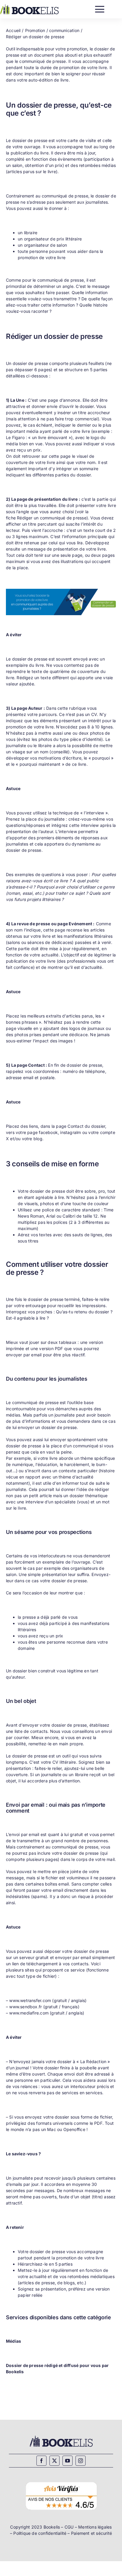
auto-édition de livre (48, 80)
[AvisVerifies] (61, 2481)
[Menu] (100, 8)
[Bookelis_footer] (61, 2437)
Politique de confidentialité (40, 2533)
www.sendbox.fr (25, 2007)
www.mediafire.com (29, 2013)
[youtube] (68, 2461)
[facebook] (41, 2461)
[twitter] (54, 2461)
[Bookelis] (29, 6)
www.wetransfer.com (30, 2000)
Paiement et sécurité (91, 2533)
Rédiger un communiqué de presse (52, 518)
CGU (69, 2527)
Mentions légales (95, 2527)
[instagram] (81, 2461)
